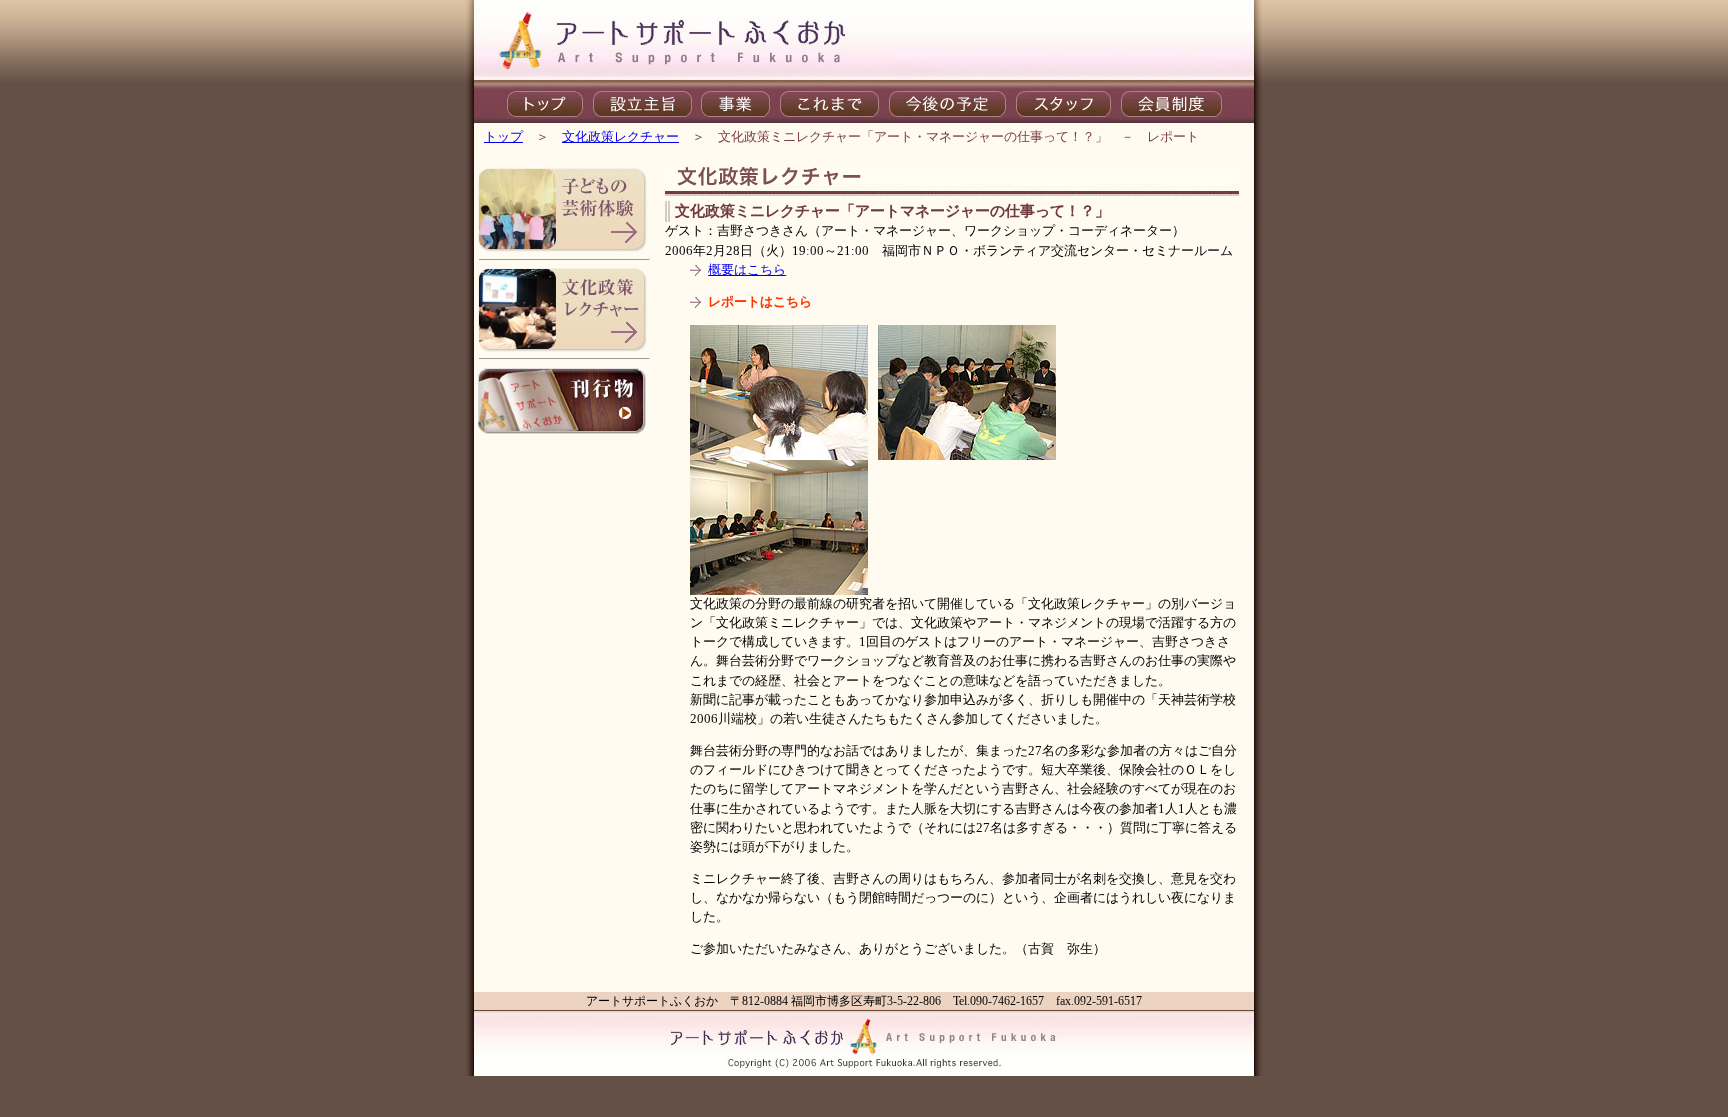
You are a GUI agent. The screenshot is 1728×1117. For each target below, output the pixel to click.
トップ (503, 137)
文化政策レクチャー (620, 137)
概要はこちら (747, 270)
